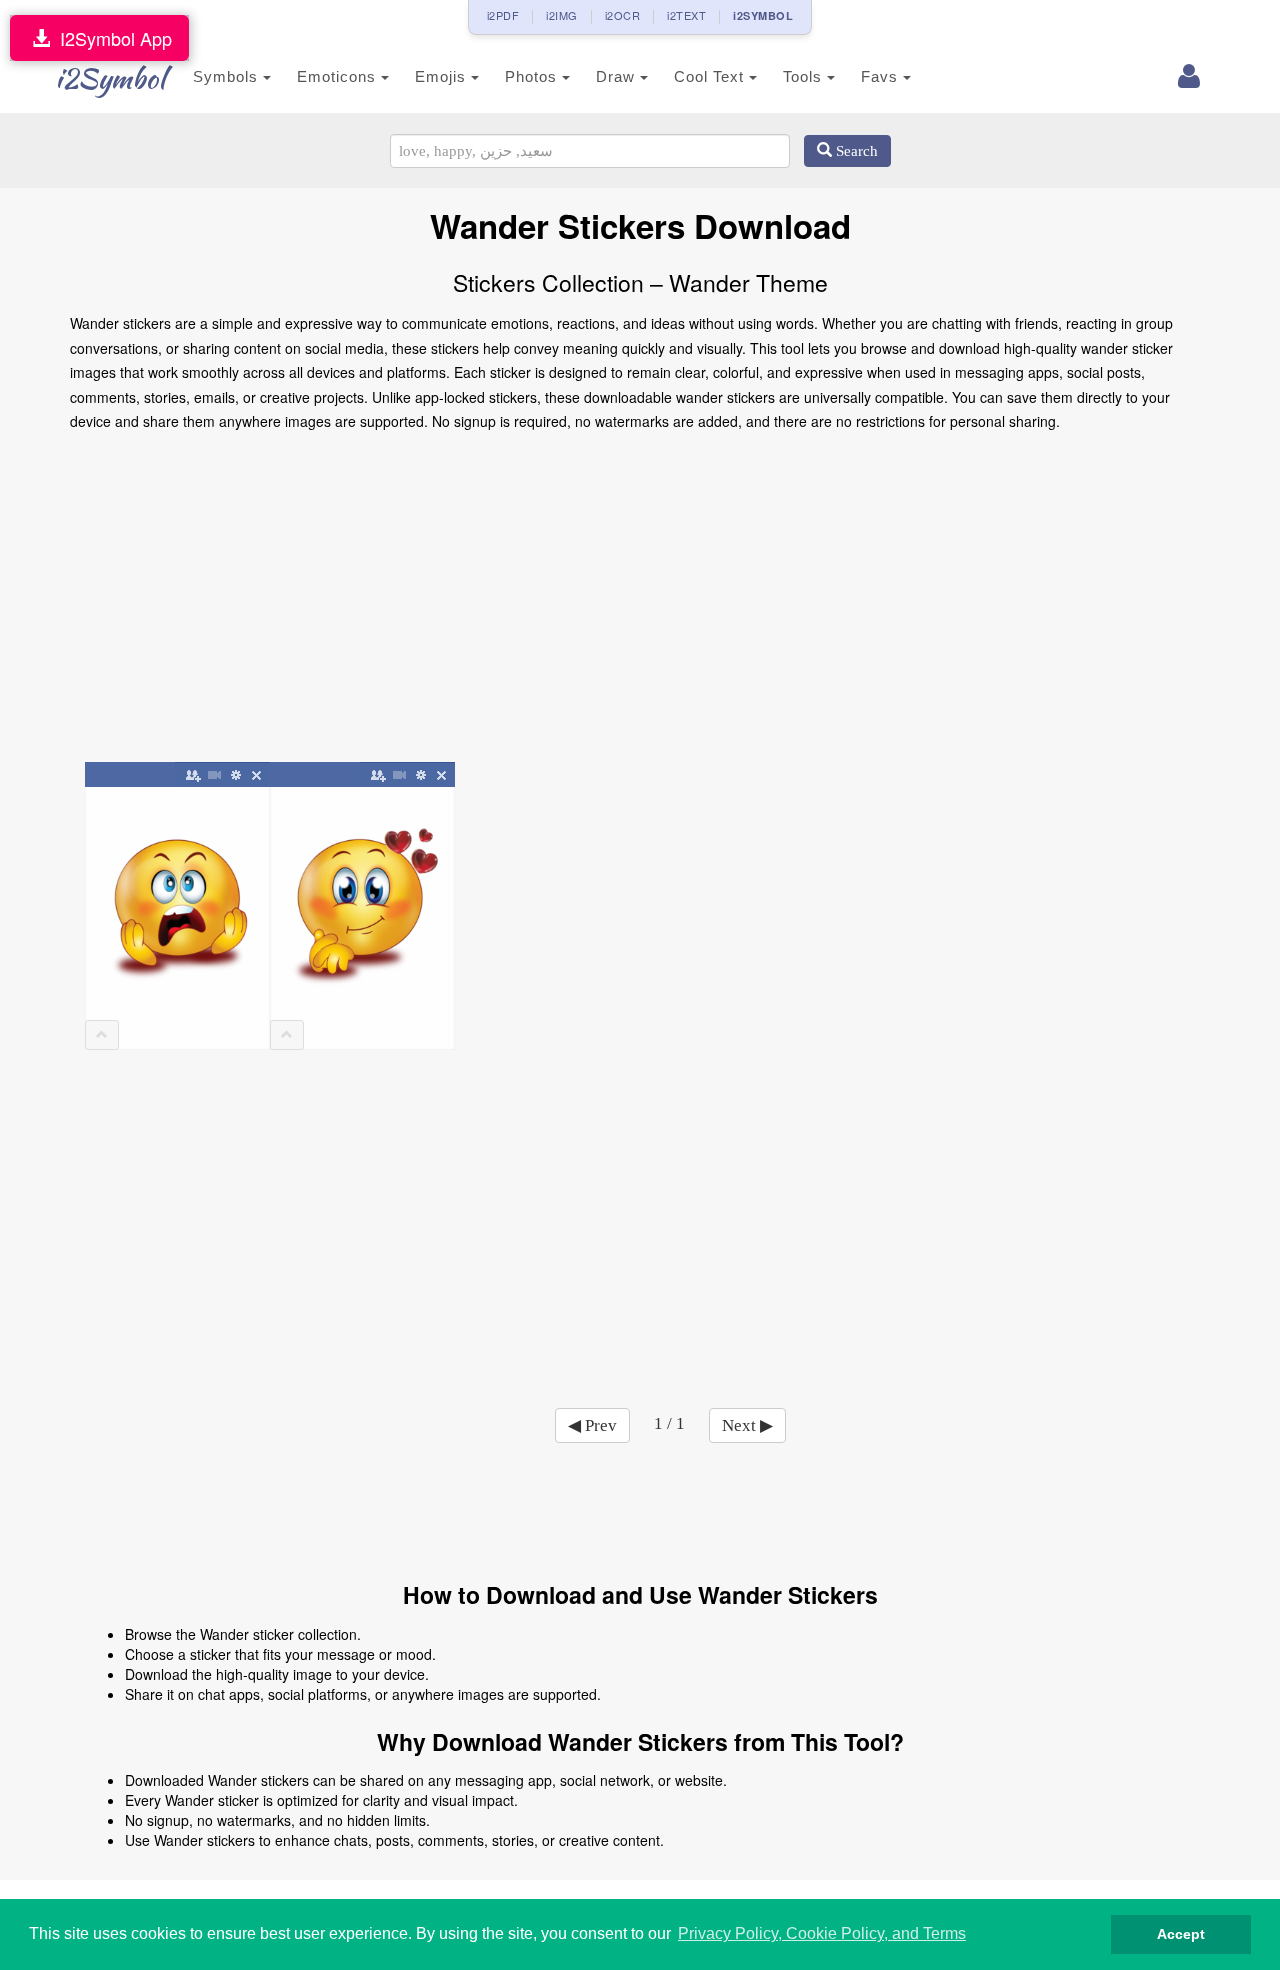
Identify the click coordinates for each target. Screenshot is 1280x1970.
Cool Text (711, 76)
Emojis (443, 76)
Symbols (228, 76)
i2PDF (503, 15)
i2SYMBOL (763, 15)
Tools (805, 76)
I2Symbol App (111, 38)
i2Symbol (110, 78)
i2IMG (562, 15)
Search (855, 151)
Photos (533, 76)
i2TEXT (686, 15)
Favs (882, 76)
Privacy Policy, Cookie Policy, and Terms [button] (822, 1933)
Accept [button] (1181, 1934)
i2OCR (623, 15)
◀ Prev (592, 1425)
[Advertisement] (640, 604)
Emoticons (339, 76)
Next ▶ (747, 1425)
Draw (618, 76)
